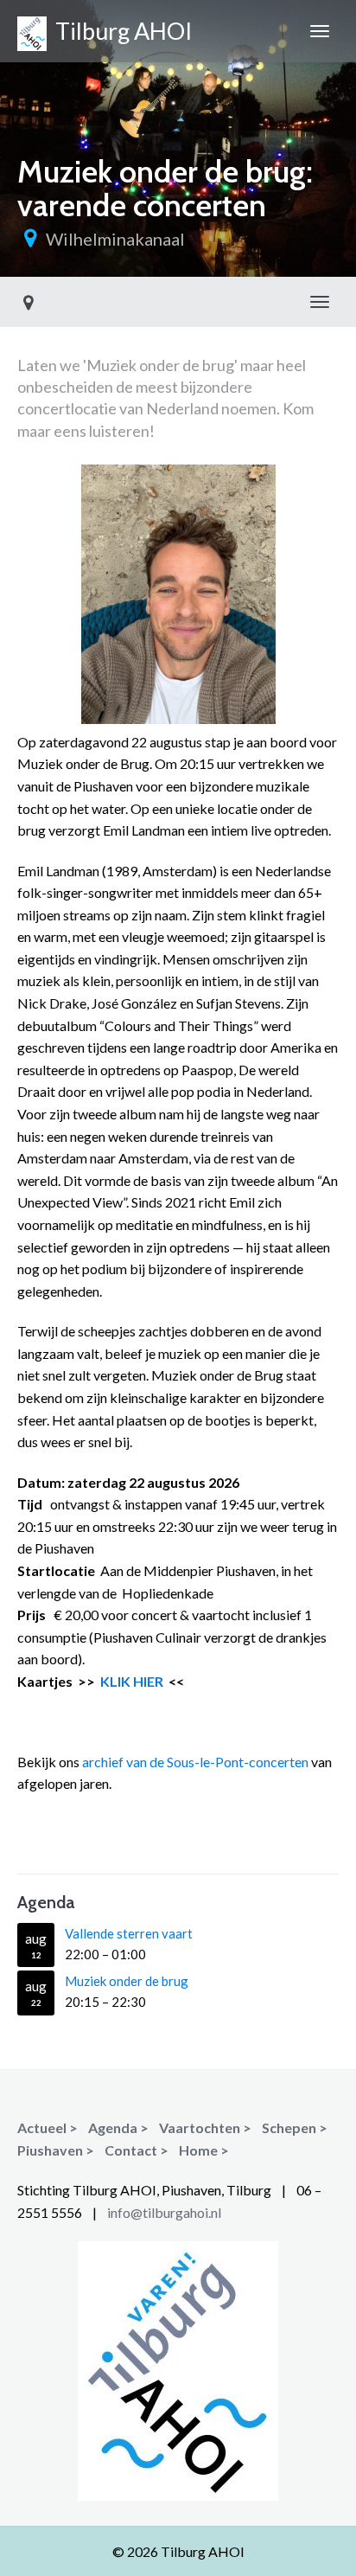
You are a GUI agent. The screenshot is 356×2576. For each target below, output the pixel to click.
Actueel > (48, 2127)
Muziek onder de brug (127, 1981)
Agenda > (118, 2127)
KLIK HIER (130, 1681)
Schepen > (295, 2127)
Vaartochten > (205, 2127)
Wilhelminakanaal (115, 239)
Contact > (137, 2150)
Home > (204, 2150)
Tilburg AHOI (119, 31)
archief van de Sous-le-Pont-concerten (195, 1762)
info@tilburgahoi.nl (164, 2212)
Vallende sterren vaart (129, 1933)
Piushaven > (56, 2150)
